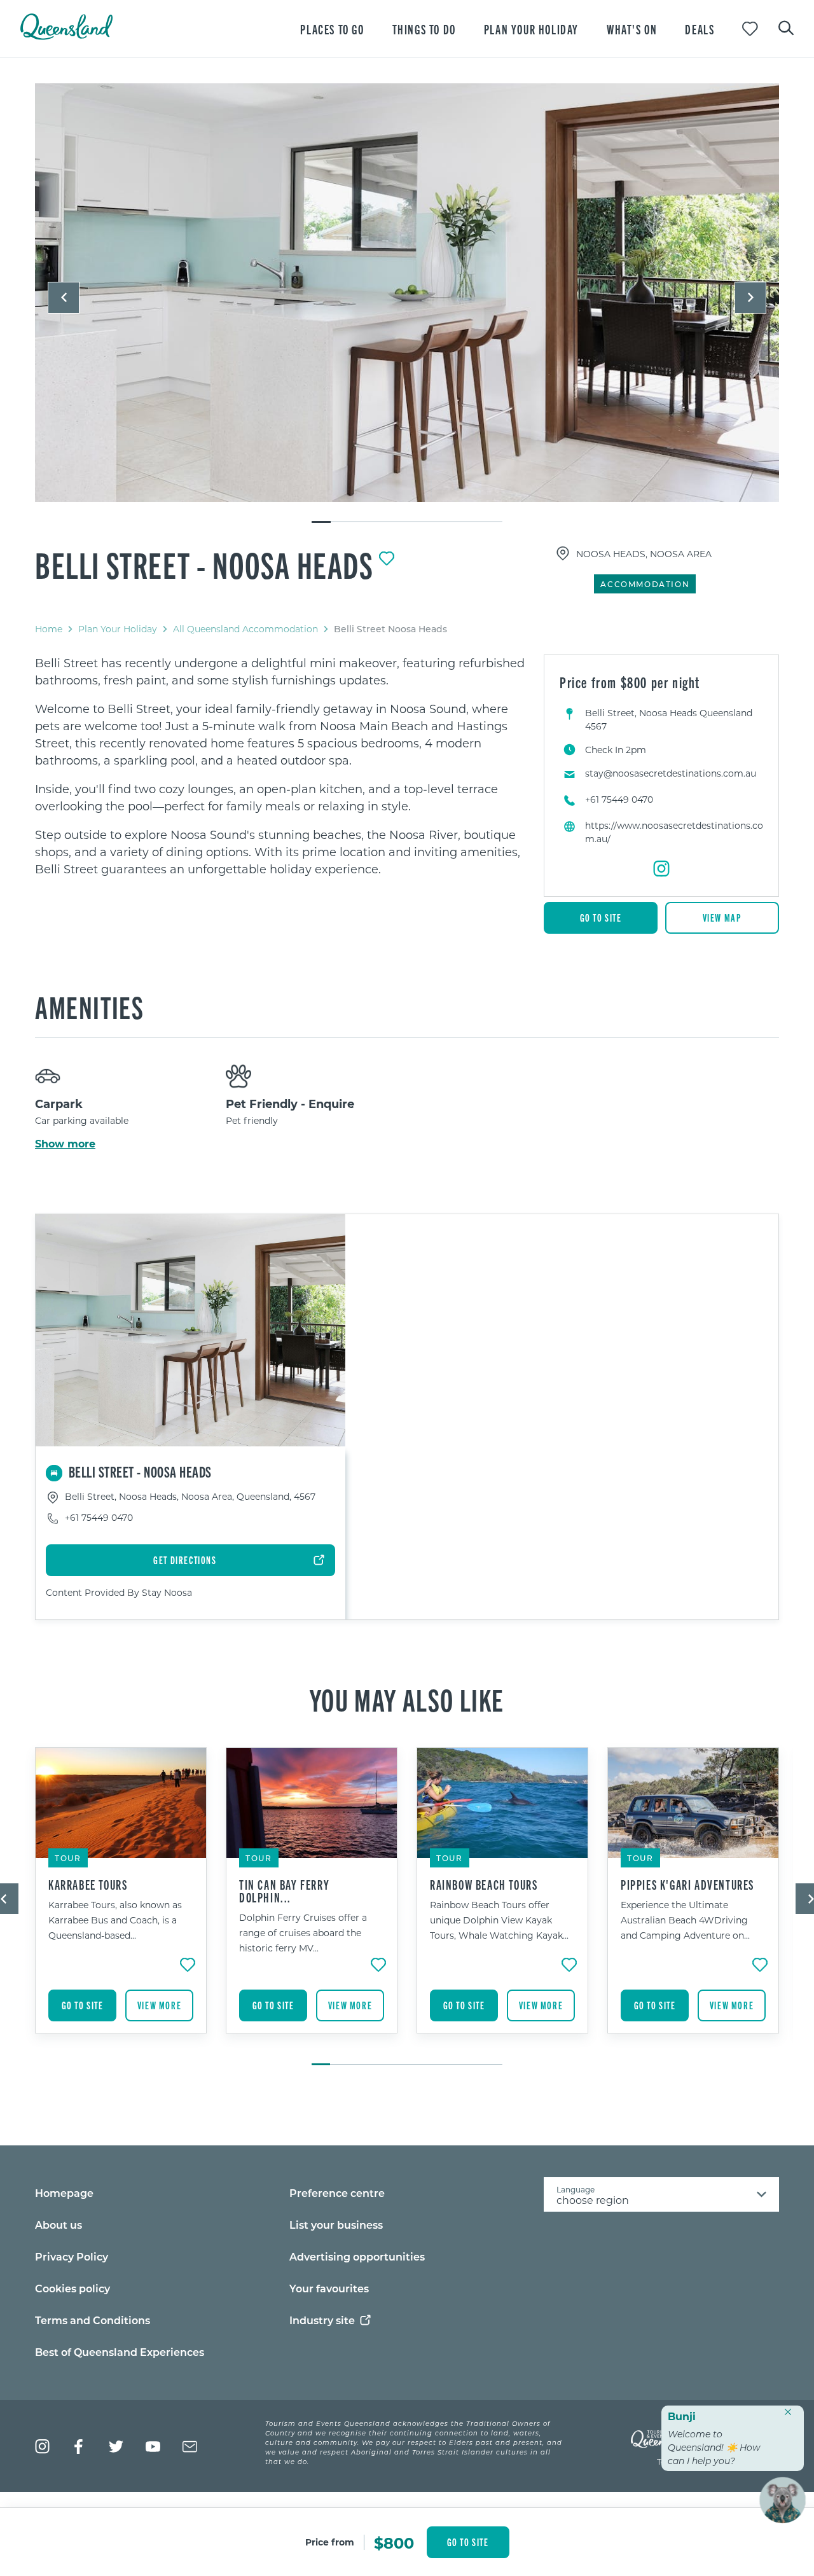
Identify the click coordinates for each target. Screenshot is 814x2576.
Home (49, 629)
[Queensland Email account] (190, 2447)
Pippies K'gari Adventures (687, 1885)
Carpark (59, 1104)
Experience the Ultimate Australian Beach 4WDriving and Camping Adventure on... (685, 1920)
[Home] (66, 36)
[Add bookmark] (387, 558)
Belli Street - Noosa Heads (204, 564)
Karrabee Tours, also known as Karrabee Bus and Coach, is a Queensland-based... (115, 1920)
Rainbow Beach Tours (484, 1885)
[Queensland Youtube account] (153, 2447)
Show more (65, 1144)
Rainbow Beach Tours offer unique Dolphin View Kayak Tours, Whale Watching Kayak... (499, 1920)
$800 (394, 2542)
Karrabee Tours (88, 1885)
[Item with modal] (407, 293)
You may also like (407, 1699)
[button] (64, 298)
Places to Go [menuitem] (332, 29)
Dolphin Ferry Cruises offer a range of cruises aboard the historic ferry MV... (303, 1933)
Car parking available (82, 1120)
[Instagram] (661, 869)
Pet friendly (252, 1120)
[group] (121, 1900)
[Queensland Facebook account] (79, 2447)
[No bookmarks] (750, 29)
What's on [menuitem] (632, 29)
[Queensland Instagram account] (42, 2447)
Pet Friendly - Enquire (290, 1104)
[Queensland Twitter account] (116, 2447)
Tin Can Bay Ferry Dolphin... (284, 1891)
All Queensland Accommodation (245, 629)
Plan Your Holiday (118, 629)
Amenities (89, 1006)
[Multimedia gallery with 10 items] (407, 304)
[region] (280, 766)
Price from (330, 2542)
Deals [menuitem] (700, 29)
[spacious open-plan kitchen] (407, 293)
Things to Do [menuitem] (424, 29)
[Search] (786, 27)
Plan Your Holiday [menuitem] (531, 29)
